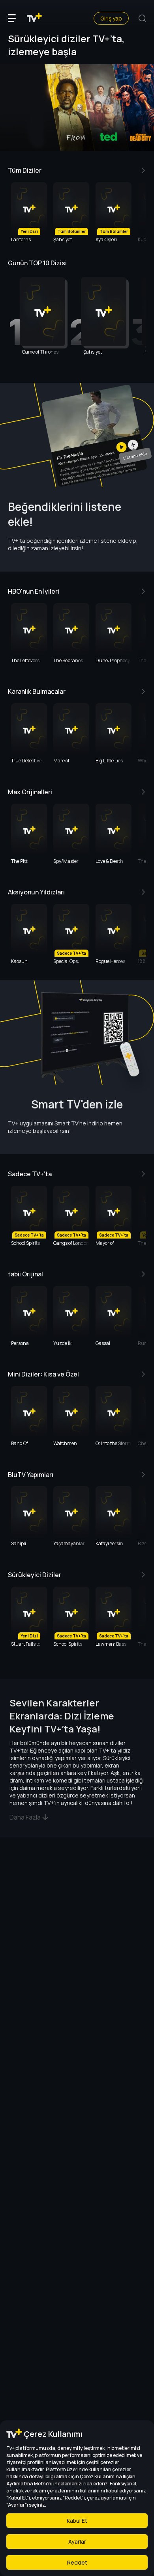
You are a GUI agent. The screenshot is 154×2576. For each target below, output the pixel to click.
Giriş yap (111, 18)
